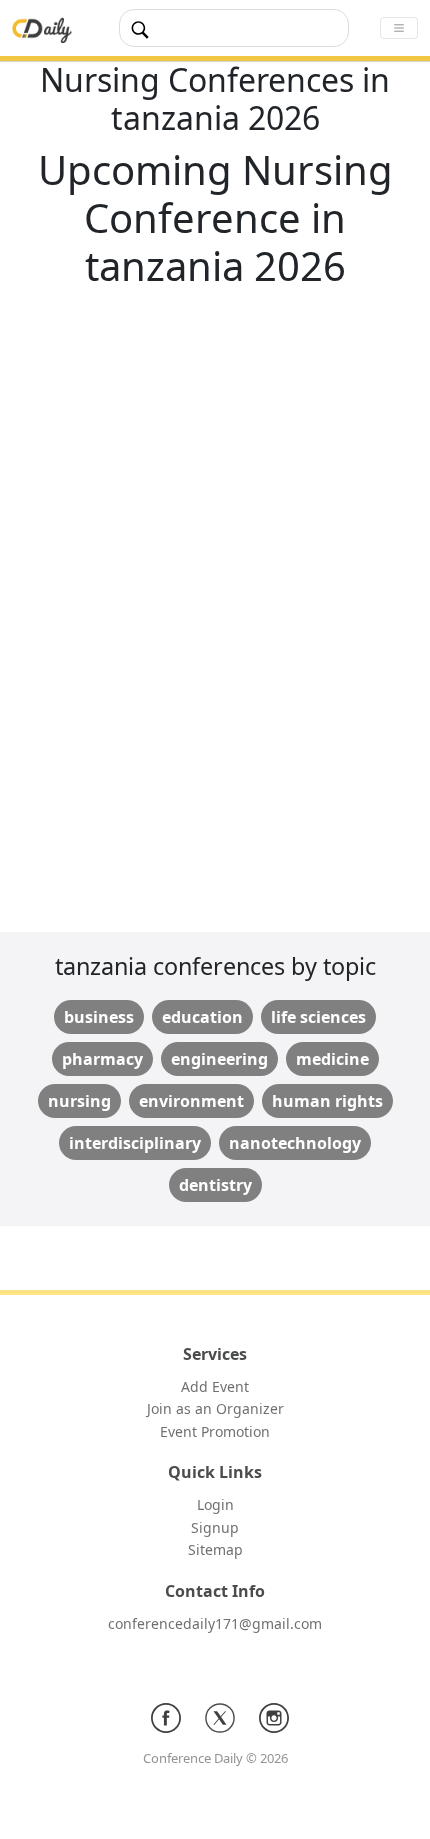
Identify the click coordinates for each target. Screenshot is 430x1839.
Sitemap (215, 1549)
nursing (79, 1101)
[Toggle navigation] (399, 28)
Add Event (215, 1386)
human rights (327, 1101)
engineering (219, 1059)
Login (215, 1504)
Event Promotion (215, 1431)
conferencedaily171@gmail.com (215, 1623)
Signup (215, 1527)
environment (191, 1101)
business (99, 1017)
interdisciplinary (135, 1143)
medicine (332, 1059)
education (202, 1017)
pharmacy (102, 1059)
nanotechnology (295, 1143)
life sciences (318, 1017)
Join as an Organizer (215, 1408)
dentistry (215, 1185)
